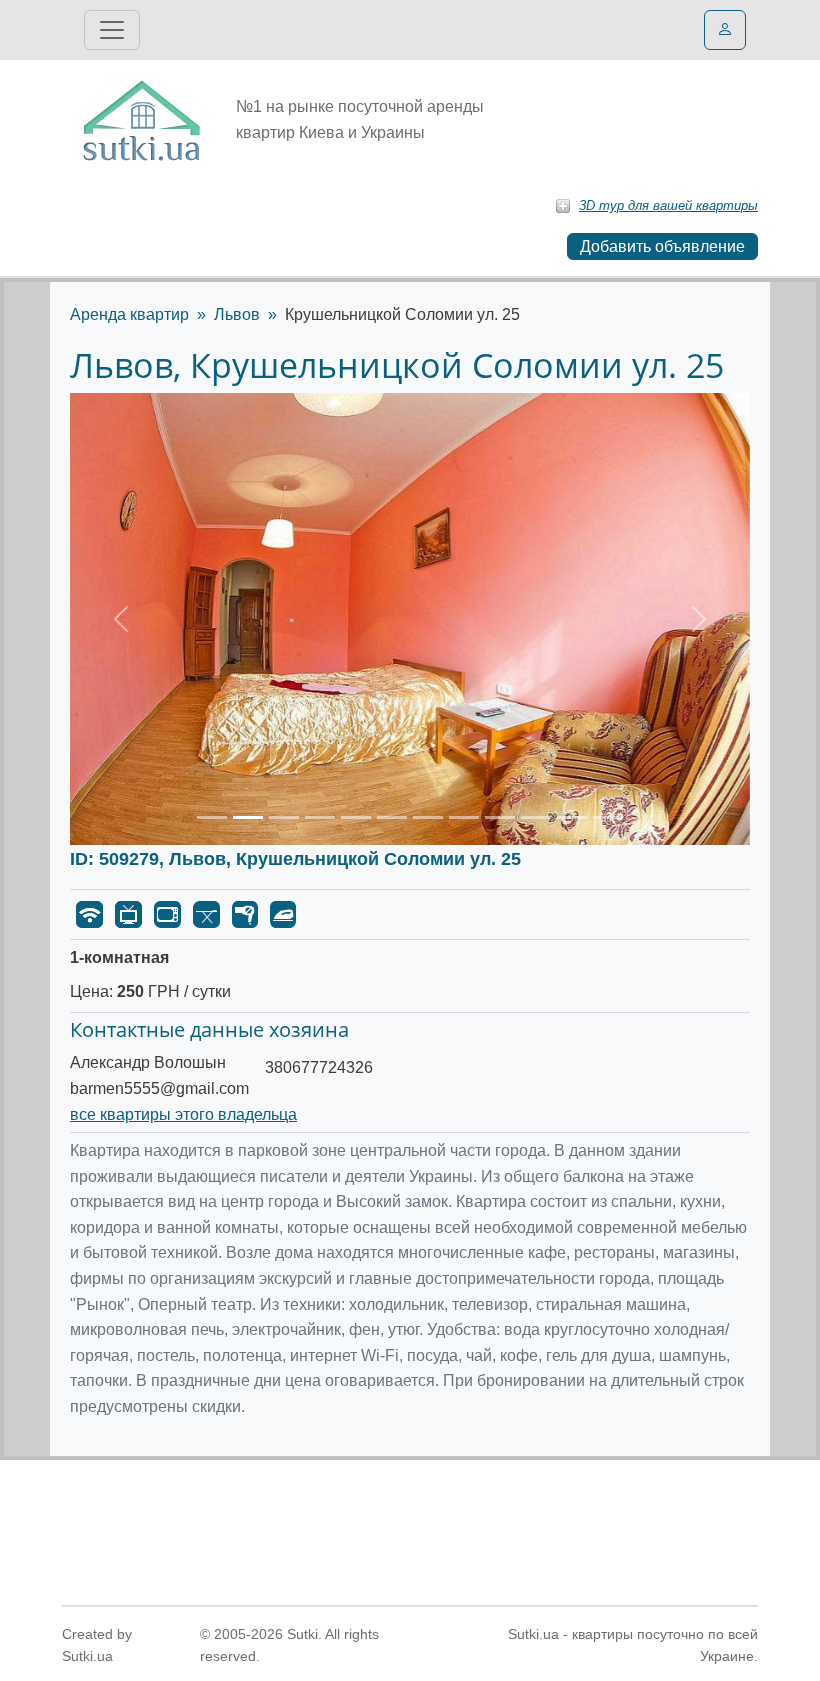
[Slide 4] (320, 817)
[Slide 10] (536, 817)
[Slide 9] (500, 817)
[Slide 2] (248, 817)
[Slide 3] (284, 817)
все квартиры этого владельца (183, 1114)
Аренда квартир (129, 314)
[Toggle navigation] (112, 30)
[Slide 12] (608, 817)
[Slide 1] (212, 817)
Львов (237, 314)
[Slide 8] (464, 817)
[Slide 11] (572, 817)
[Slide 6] (392, 817)
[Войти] (725, 30)
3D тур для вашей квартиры (668, 205)
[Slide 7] (428, 817)
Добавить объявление (662, 246)
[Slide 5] (356, 817)
